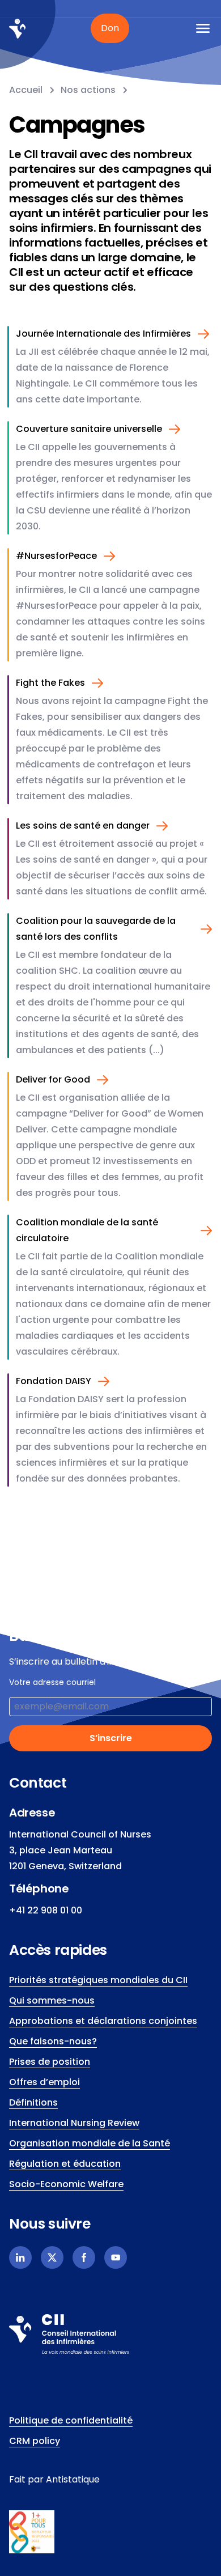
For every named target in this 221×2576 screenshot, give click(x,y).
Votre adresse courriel (52, 1682)
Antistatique (73, 2479)
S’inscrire (111, 1738)
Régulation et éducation (65, 2164)
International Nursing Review (74, 2123)
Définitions (33, 2102)
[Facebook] (84, 2257)
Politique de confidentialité (71, 2420)
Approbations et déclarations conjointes (103, 2021)
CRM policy (35, 2441)
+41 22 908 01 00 (46, 1910)
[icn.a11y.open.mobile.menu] (203, 28)
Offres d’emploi (44, 2082)
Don (110, 28)
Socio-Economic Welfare (66, 2184)
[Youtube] (116, 2257)
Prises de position (50, 2062)
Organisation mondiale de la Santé (90, 2143)
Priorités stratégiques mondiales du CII (98, 1980)
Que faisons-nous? (53, 2041)
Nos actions (88, 90)
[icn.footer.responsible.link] (110, 2532)
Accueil (26, 90)
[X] (52, 2257)
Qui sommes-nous (52, 2000)
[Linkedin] (20, 2257)
